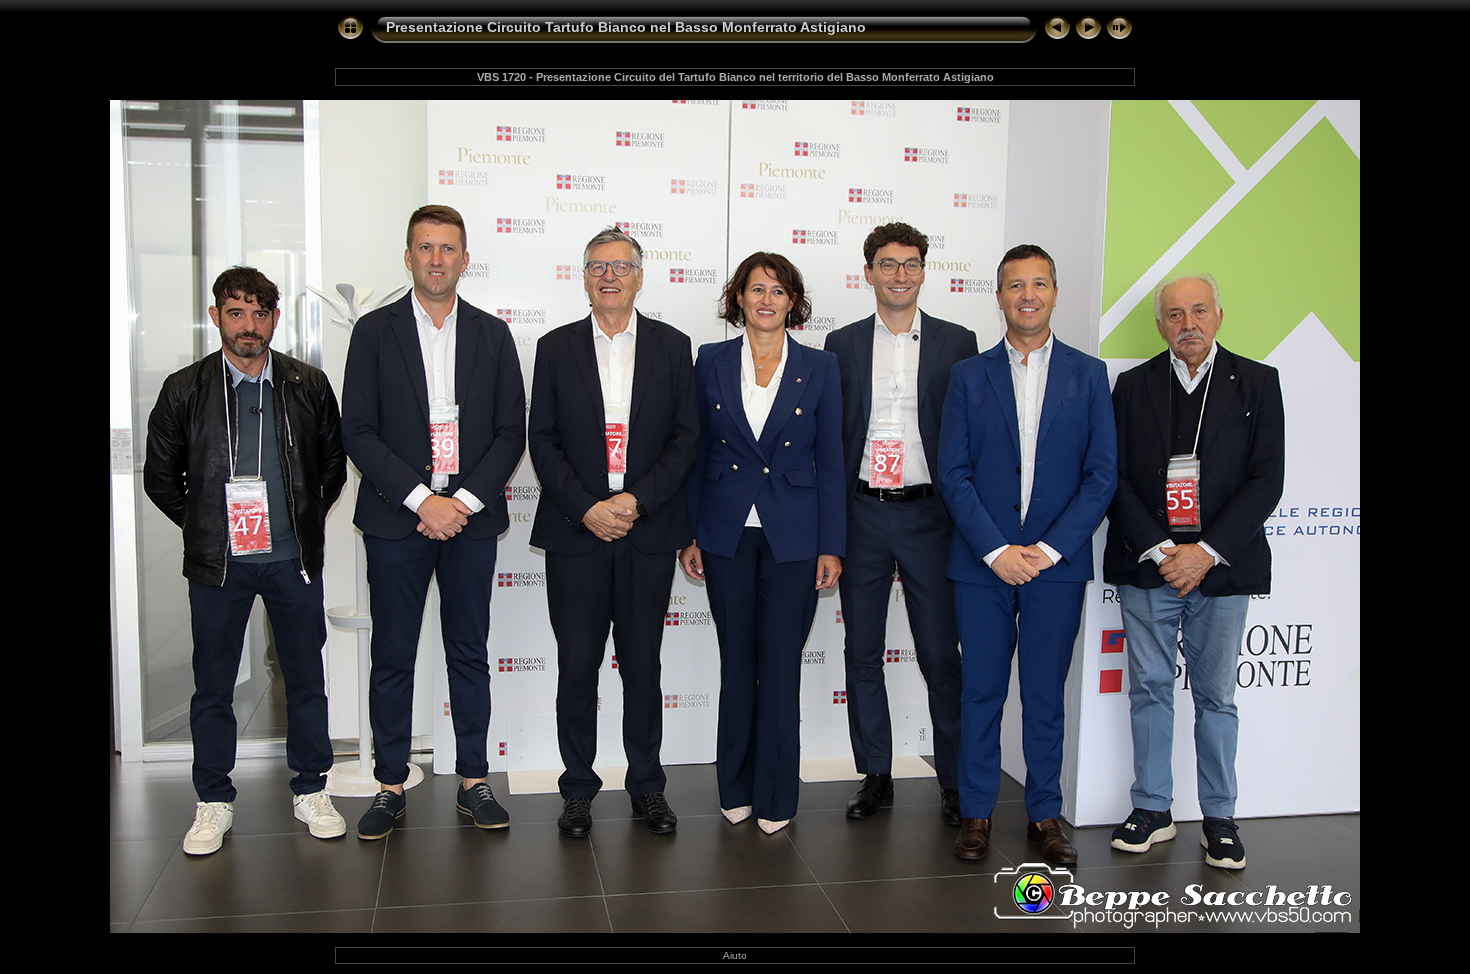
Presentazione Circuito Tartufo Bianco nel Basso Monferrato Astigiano (626, 27)
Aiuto (735, 955)
